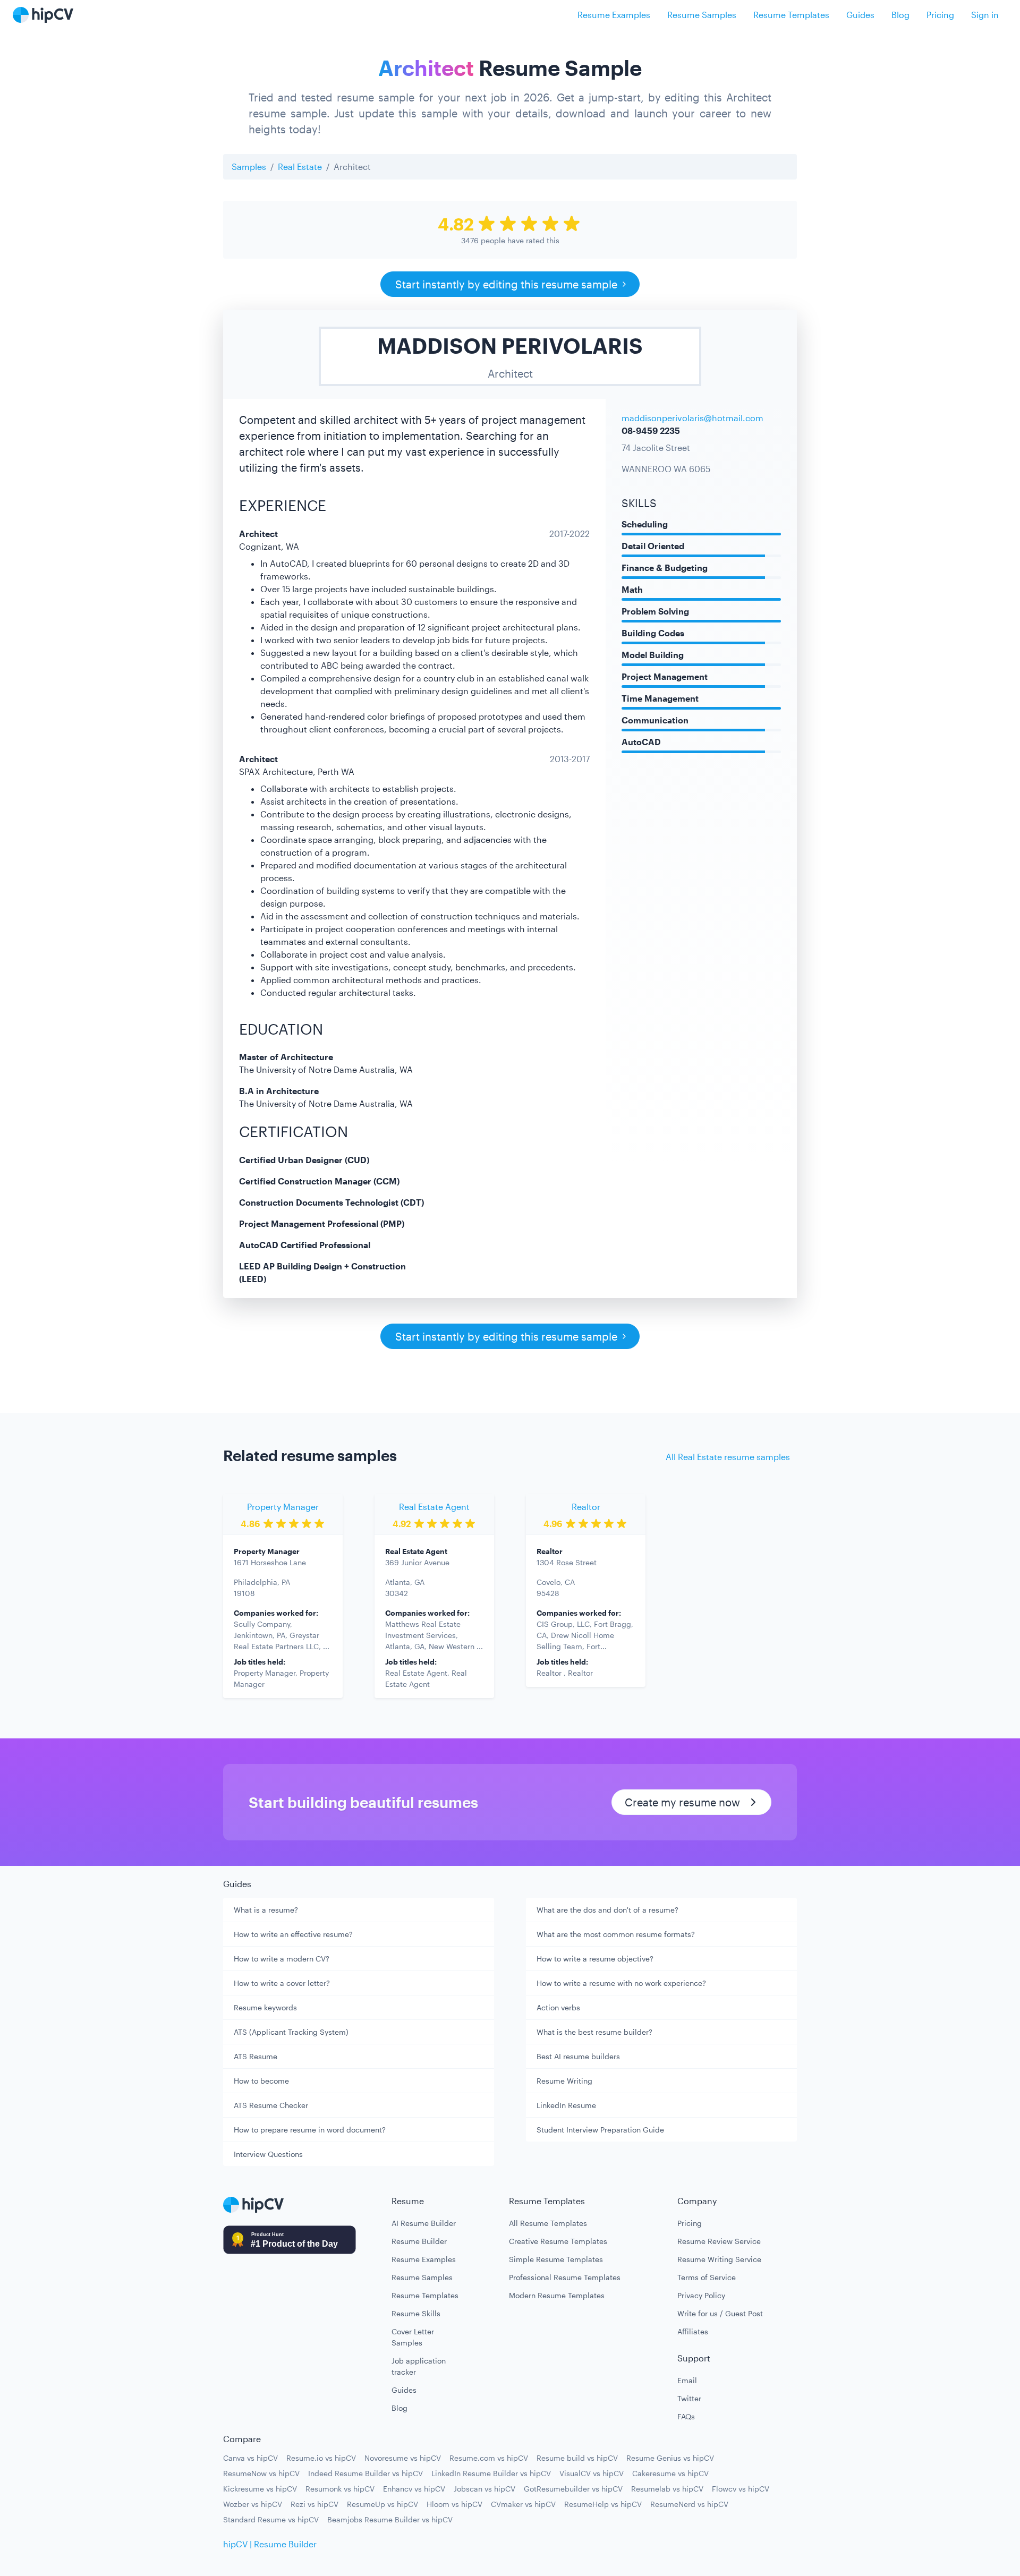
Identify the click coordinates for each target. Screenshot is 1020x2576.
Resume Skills (416, 2313)
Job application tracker (419, 2366)
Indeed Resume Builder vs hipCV (365, 2473)
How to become (261, 2081)
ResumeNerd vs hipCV (689, 2504)
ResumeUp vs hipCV (382, 2504)
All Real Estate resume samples (728, 1457)
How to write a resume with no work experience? (621, 1983)
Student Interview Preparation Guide (600, 2130)
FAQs (686, 2416)
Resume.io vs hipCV (321, 2458)
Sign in (985, 15)
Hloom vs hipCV (454, 2504)
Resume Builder (419, 2241)
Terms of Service (707, 2277)
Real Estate (300, 167)
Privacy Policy (701, 2295)
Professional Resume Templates (565, 2277)
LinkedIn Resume (566, 2105)
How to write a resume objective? (595, 1959)
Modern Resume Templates (557, 2295)
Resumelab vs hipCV (667, 2489)
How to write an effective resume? (293, 1934)
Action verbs (558, 2007)
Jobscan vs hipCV (484, 2489)
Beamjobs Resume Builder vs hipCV (390, 2519)
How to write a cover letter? (282, 1983)
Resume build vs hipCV (577, 2458)
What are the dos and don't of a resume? (607, 1910)
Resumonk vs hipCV (340, 2489)
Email (687, 2380)
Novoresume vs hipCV (403, 2458)
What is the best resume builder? (594, 2032)
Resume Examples (614, 15)
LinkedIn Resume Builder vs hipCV (491, 2473)
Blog (900, 15)
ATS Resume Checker (271, 2105)
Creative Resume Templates (558, 2241)
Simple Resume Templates (556, 2259)
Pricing (940, 15)
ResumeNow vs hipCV (261, 2473)
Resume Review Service (719, 2241)
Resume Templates (791, 15)
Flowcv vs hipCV (741, 2489)
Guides (860, 15)
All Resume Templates (548, 2223)
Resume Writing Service (719, 2259)
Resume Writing (564, 2081)
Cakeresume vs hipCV (670, 2473)
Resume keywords (265, 2007)
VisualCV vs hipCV (592, 2473)
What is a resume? (266, 1910)
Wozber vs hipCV (253, 2504)
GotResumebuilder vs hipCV (573, 2489)
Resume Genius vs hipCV (670, 2458)
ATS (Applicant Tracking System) (291, 2032)
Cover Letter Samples (413, 2337)
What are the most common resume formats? (616, 1934)
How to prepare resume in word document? (310, 2130)
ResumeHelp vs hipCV (603, 2504)
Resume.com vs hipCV (489, 2458)
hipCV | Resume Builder (270, 2544)
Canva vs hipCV (250, 2458)
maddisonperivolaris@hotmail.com (692, 418)
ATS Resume (256, 2056)
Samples (249, 167)
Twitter (689, 2398)
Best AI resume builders (578, 2056)
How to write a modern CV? (282, 1959)
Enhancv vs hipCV (414, 2489)
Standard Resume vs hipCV (271, 2519)
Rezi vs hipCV (314, 2504)
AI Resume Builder (424, 2223)
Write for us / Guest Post (720, 2313)
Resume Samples (702, 15)
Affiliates (693, 2331)
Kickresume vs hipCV (260, 2489)
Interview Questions (268, 2154)
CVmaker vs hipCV (523, 2504)
